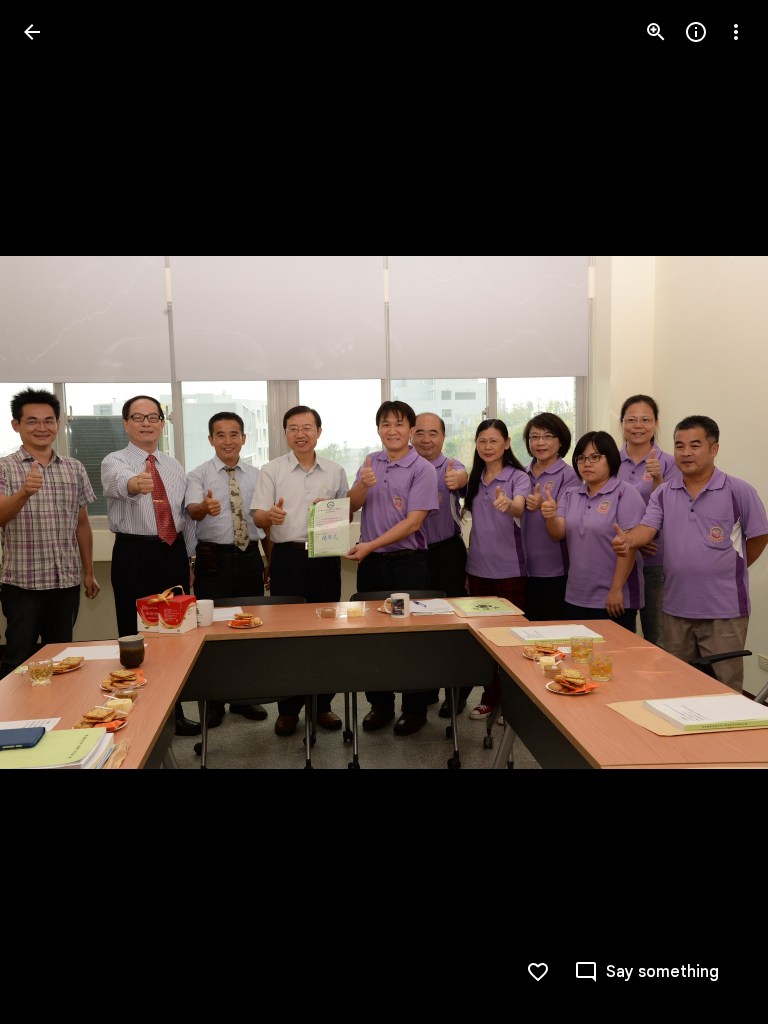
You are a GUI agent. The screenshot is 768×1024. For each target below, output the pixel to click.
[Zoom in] (656, 32)
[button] (56, 512)
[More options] (736, 32)
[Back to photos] (32, 32)
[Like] (538, 972)
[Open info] (696, 32)
